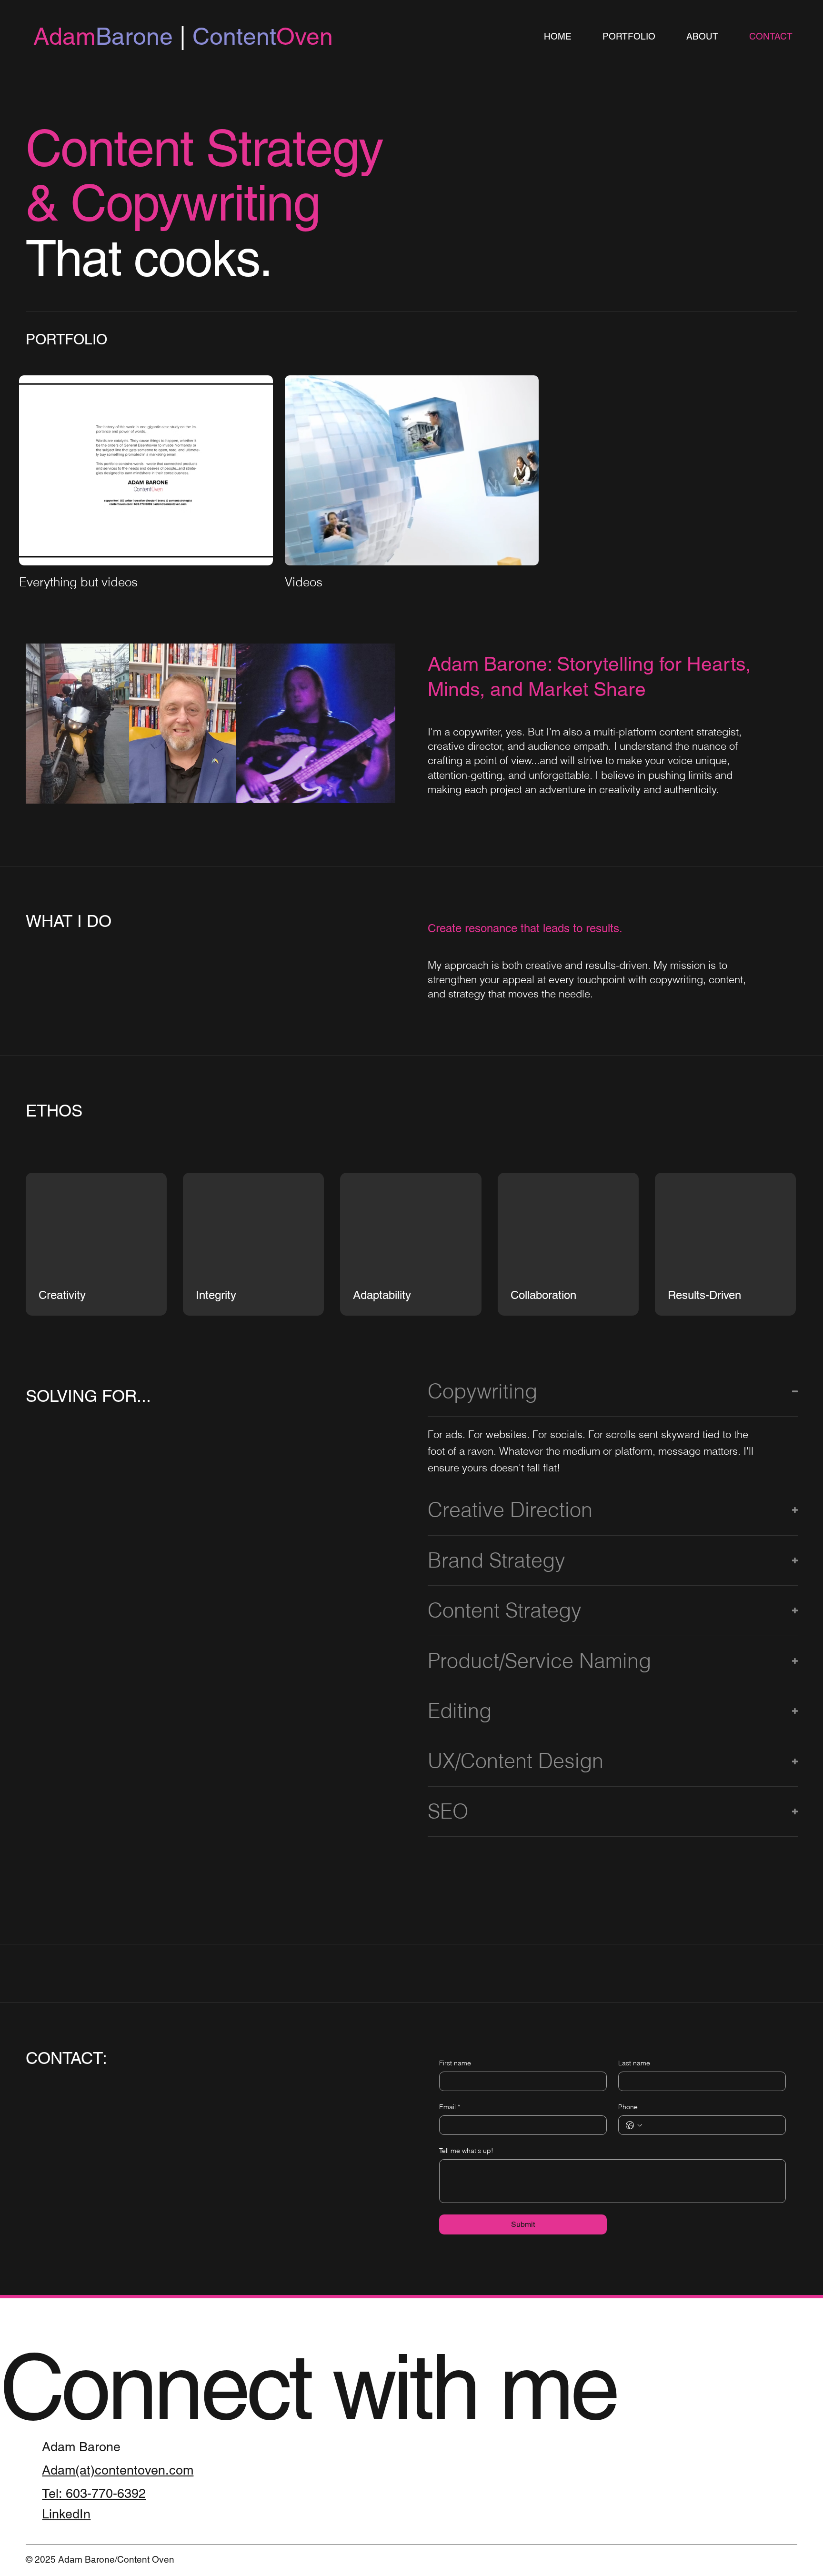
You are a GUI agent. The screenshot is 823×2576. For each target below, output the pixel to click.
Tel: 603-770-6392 (94, 2493)
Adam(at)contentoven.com (118, 2470)
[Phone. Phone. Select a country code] (634, 2125)
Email (450, 2107)
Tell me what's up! (466, 2151)
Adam (65, 36)
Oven (275, 36)
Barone (138, 36)
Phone (628, 2107)
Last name (634, 2063)
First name (455, 2063)
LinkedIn (66, 2514)
